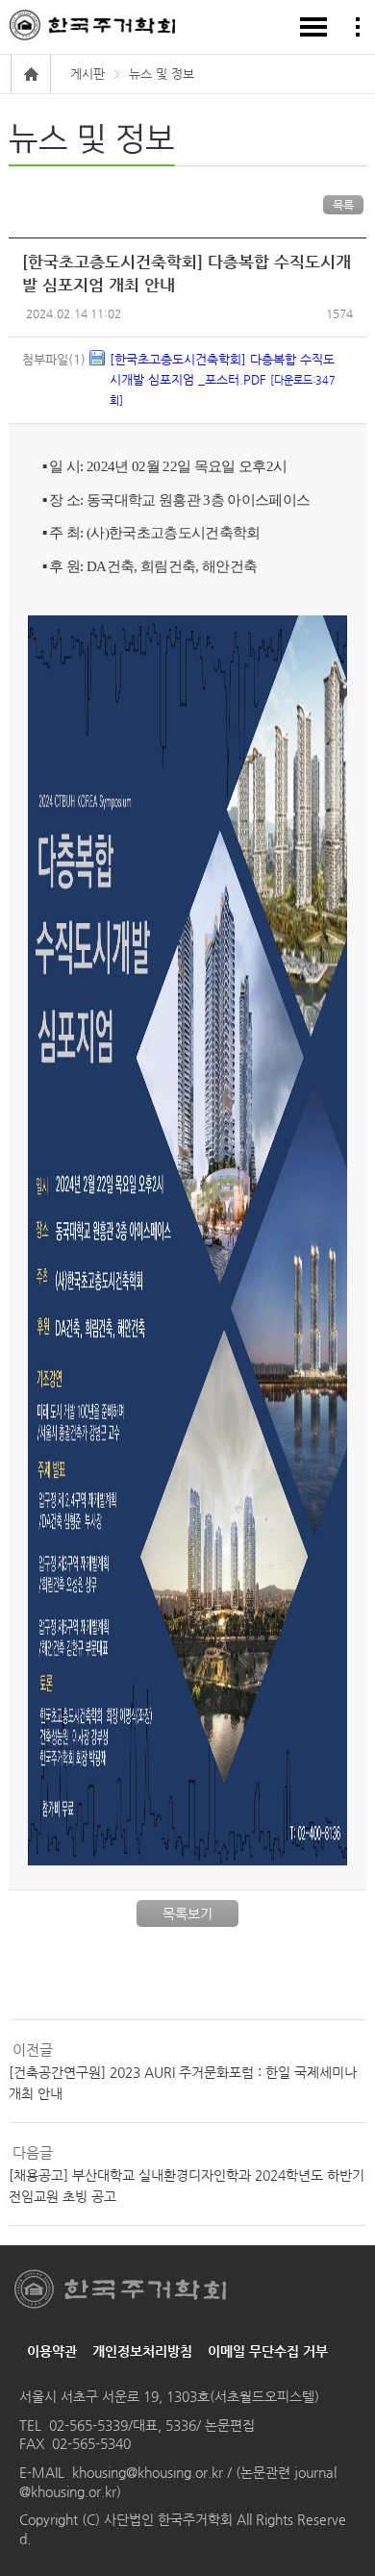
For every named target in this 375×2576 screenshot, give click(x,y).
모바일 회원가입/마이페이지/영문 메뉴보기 (358, 27)
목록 (343, 205)
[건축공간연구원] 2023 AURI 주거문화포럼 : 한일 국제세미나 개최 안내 (183, 2083)
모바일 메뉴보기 (313, 27)
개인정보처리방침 (142, 2351)
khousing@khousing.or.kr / (154, 2472)
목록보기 (187, 1913)
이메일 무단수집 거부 (268, 2351)
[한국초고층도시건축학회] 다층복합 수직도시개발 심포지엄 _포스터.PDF (223, 379)
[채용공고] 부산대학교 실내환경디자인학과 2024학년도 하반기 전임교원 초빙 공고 (187, 2186)
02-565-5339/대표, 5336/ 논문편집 (152, 2425)
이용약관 (52, 2351)
